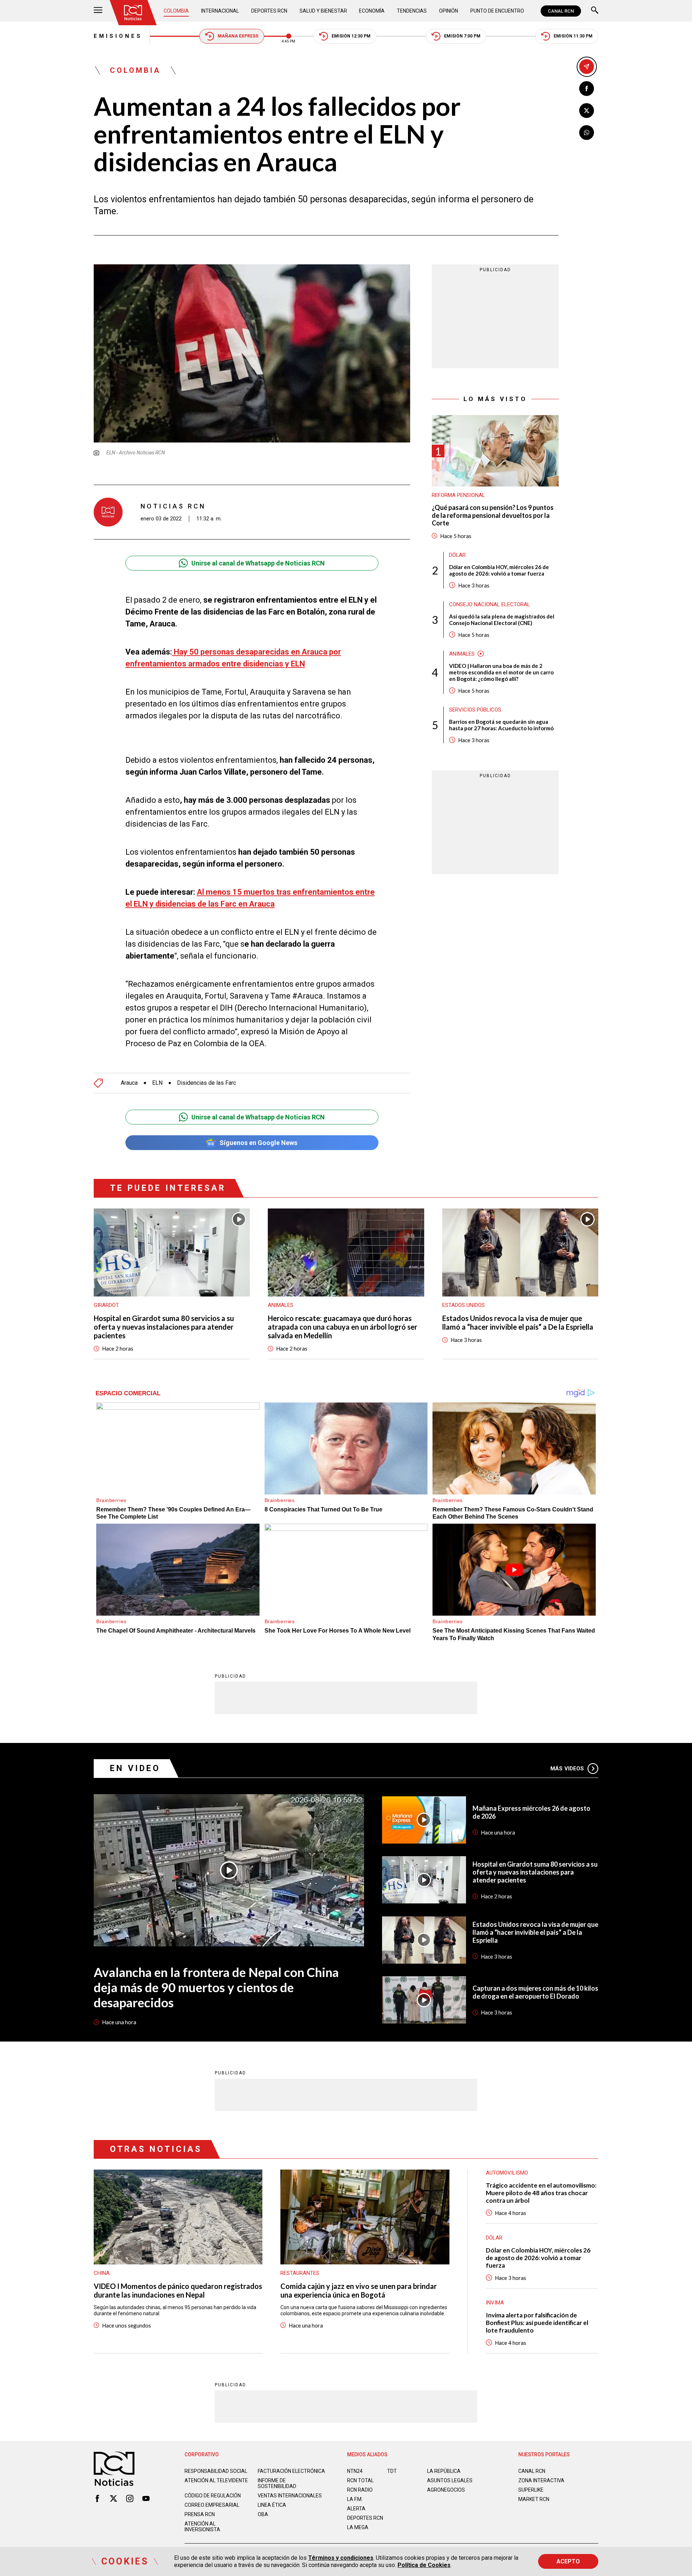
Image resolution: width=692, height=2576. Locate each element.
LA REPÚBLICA (444, 2471)
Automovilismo (507, 2173)
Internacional (220, 11)
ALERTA (356, 2509)
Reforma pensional (458, 495)
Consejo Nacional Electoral (490, 604)
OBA (263, 2514)
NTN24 (355, 2471)
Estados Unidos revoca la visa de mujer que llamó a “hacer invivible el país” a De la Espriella (518, 1322)
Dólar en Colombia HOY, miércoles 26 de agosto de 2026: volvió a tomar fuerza (499, 570)
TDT (392, 2471)
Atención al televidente (216, 2480)
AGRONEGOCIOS (446, 2490)
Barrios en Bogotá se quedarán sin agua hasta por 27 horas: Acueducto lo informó (501, 725)
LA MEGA (358, 2527)
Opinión (449, 11)
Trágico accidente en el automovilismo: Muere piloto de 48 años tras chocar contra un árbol (541, 2193)
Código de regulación (213, 2496)
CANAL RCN (561, 11)
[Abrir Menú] (98, 11)
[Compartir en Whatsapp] (587, 133)
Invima (495, 2303)
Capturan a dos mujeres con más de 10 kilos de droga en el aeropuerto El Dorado (535, 1992)
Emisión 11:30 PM (573, 36)
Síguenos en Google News (258, 1143)
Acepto (568, 2561)
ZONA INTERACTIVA (541, 2480)
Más (567, 1769)
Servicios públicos (475, 710)
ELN (157, 1083)
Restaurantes (300, 2273)
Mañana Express (238, 36)
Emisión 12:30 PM (351, 36)
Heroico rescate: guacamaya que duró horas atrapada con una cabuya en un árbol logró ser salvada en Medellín (343, 1327)
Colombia (176, 11)
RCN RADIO (360, 2490)
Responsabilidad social (216, 2471)
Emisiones (118, 36)
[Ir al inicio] (133, 13)
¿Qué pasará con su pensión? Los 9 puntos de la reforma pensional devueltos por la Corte (493, 515)
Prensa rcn (200, 2514)
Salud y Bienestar (323, 11)
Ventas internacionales (290, 2496)
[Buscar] (595, 11)
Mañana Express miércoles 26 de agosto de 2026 (531, 1812)
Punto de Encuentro (497, 11)
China (102, 2273)
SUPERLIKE (531, 2490)
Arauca (129, 1083)
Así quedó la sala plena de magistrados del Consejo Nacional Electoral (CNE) (502, 620)
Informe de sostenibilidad (277, 2483)
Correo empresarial (212, 2505)
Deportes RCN (269, 11)
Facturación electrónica (291, 2471)
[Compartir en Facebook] (587, 89)
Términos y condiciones (341, 2558)
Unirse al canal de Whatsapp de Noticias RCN (258, 563)
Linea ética (272, 2505)
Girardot (106, 1305)
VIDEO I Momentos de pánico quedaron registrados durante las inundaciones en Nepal (178, 2290)
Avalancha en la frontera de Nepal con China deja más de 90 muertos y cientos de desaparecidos (216, 1987)
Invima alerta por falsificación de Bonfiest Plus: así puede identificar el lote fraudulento (537, 2323)
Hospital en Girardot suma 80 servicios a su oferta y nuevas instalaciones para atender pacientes (164, 1327)
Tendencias (412, 11)
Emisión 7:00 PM (462, 36)
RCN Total (360, 2480)
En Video (135, 1768)
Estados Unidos (463, 1305)
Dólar (457, 555)
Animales (462, 654)
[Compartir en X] (587, 111)
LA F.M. (355, 2499)
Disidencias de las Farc (207, 1083)
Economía (372, 11)
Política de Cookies (424, 2565)
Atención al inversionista (202, 2527)
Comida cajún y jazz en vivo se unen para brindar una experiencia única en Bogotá (359, 2290)
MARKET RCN (534, 2499)
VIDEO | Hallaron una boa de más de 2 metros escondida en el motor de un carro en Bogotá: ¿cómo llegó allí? (501, 672)
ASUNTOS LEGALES (450, 2480)
